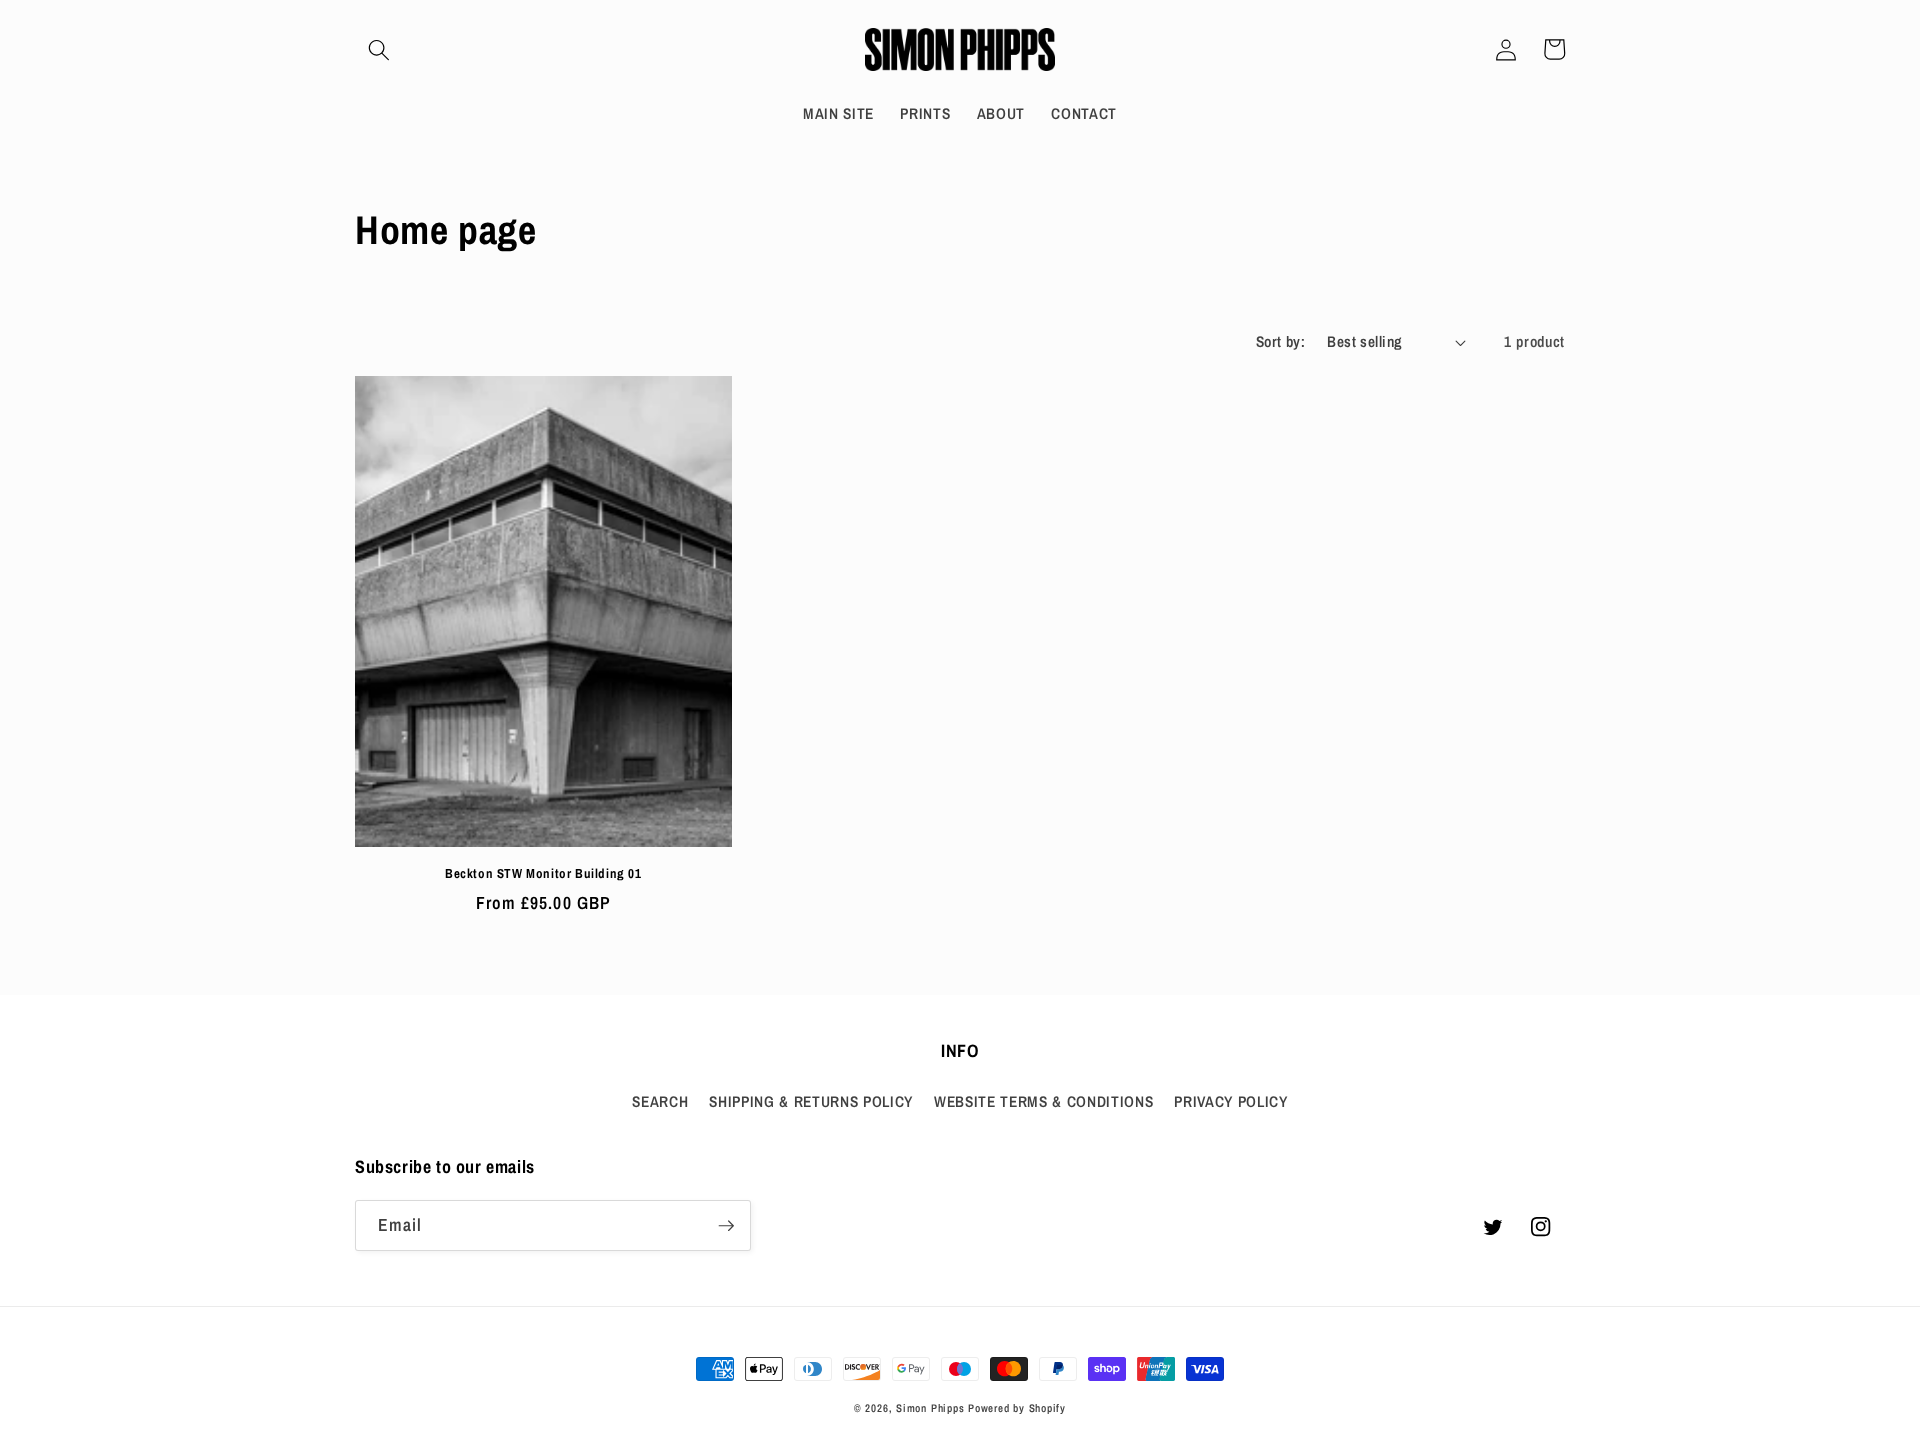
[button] (379, 49)
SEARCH (660, 1101)
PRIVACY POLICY (1230, 1101)
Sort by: (1281, 341)
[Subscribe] (726, 1226)
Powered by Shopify (1017, 1408)
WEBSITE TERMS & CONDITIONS (1043, 1101)
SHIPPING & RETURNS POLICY (811, 1101)
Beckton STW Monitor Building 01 (543, 874)
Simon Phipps (930, 1408)
